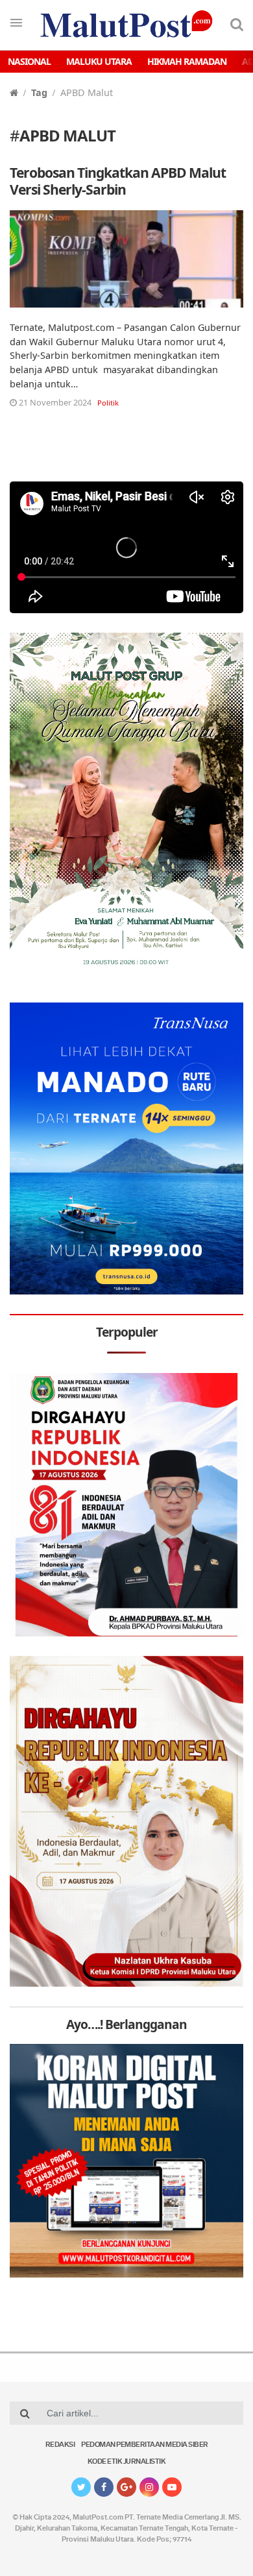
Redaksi (60, 2445)
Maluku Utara (99, 61)
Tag (39, 92)
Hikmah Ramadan (187, 61)
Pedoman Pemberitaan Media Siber (145, 2445)
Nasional (29, 61)
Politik (108, 403)
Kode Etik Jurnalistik (127, 2462)
